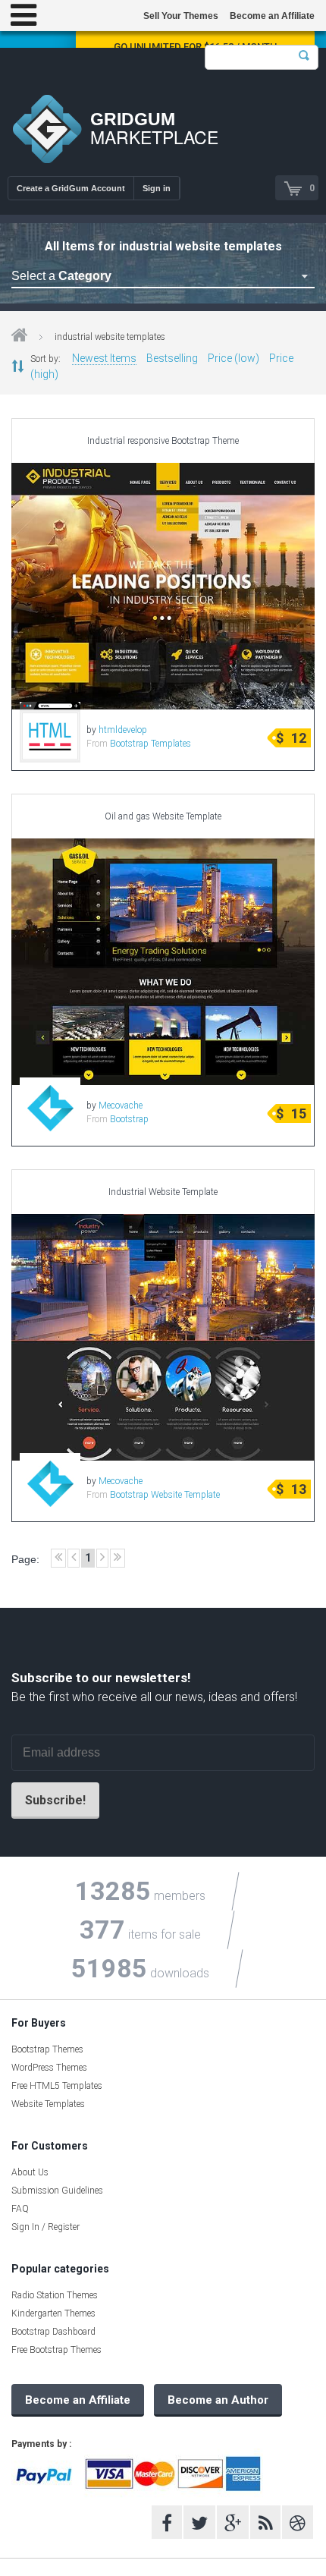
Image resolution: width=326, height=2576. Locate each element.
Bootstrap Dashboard (53, 2332)
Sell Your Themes (181, 16)
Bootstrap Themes (47, 2049)
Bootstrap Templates (150, 744)
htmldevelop (123, 730)
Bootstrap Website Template (165, 1495)
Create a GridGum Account (71, 188)
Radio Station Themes (55, 2295)
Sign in (157, 188)
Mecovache (121, 1106)
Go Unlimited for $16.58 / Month (195, 47)
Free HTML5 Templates (57, 2086)
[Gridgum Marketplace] (47, 131)
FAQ (20, 2209)
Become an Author (218, 2400)
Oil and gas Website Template (163, 816)
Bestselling (172, 358)
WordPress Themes (49, 2068)
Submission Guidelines (57, 2191)
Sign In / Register (45, 2227)
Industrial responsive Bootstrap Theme (163, 441)
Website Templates (48, 2104)
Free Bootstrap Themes (56, 2350)
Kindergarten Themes (53, 2313)
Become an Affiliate (272, 16)
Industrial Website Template (163, 1192)
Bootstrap (129, 1119)
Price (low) (234, 358)
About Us (30, 2172)
